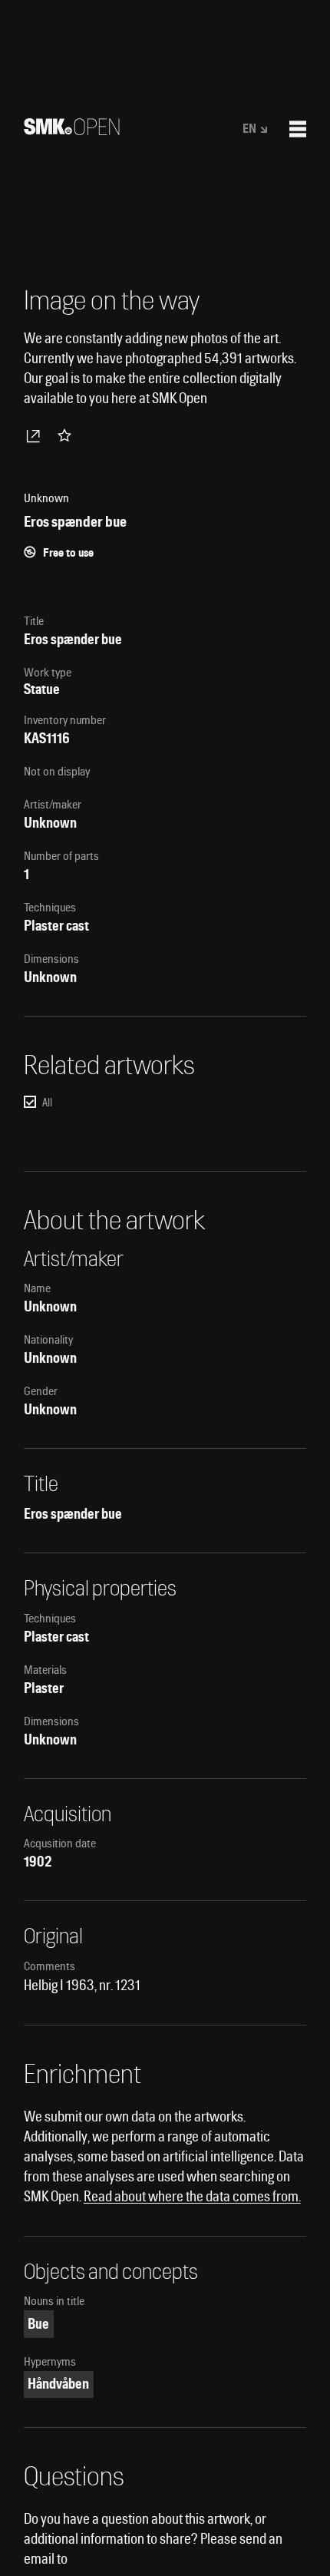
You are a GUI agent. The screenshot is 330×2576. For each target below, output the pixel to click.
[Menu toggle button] (298, 129)
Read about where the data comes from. (192, 2196)
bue (38, 2324)
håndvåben (58, 2384)
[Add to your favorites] (68, 435)
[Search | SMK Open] (72, 130)
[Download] (36, 435)
